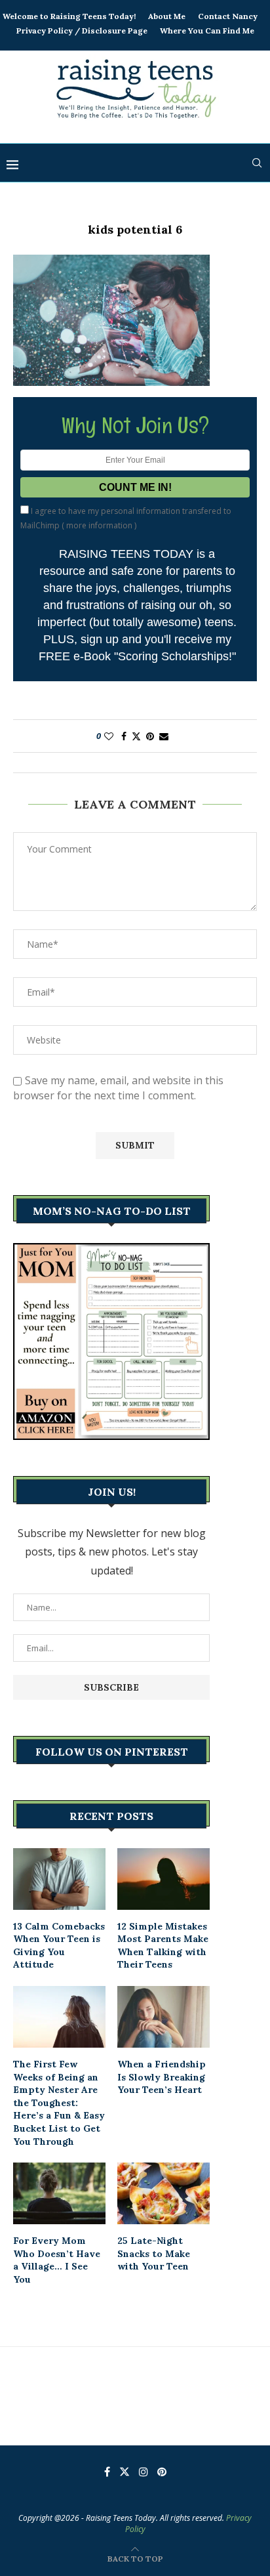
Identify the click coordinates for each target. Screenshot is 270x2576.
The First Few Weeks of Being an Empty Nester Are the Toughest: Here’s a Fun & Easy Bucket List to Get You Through (59, 2103)
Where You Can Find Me (207, 31)
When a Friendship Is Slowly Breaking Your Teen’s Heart (162, 2077)
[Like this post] (109, 736)
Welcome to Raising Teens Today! (69, 16)
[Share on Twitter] (136, 736)
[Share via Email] (164, 736)
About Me (167, 16)
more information (99, 525)
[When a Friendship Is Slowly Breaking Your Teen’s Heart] (164, 2017)
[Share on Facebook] (124, 736)
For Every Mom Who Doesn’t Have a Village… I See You (57, 2260)
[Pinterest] (162, 2472)
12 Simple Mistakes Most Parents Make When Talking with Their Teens (163, 1946)
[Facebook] (107, 2472)
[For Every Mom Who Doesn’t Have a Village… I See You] (59, 2193)
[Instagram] (144, 2472)
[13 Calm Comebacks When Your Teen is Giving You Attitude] (59, 1879)
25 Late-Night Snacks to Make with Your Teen (154, 2253)
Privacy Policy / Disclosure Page (82, 31)
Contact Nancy (228, 16)
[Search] (257, 163)
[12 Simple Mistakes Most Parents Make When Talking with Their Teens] (164, 1879)
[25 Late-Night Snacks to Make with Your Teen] (164, 2193)
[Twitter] (125, 2472)
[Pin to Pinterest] (150, 736)
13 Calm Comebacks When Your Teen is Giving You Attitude (59, 1946)
